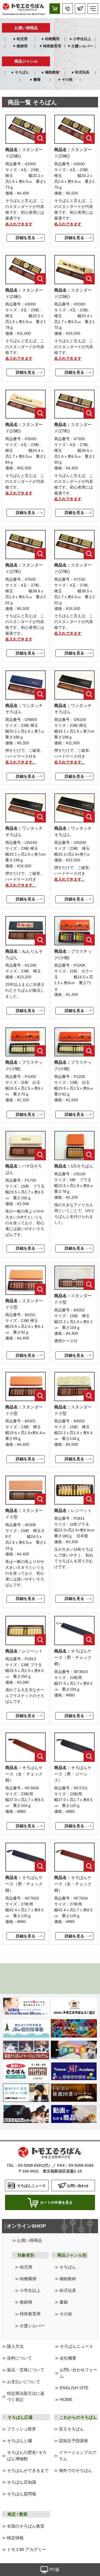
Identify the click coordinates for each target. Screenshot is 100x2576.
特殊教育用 (52, 46)
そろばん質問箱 (22, 2494)
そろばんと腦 (19, 2441)
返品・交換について (26, 2370)
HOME (66, 2400)
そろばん (22, 72)
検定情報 (15, 2538)
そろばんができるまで (28, 2471)
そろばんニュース (76, 2346)
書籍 (37, 80)
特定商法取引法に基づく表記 (26, 2397)
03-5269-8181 (31, 2165)
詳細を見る (26, 238)
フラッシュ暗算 (22, 2429)
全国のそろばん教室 (26, 2526)
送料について (19, 2358)
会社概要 (68, 2358)
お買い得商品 (29, 2240)
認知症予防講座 (73, 2441)
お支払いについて (24, 2382)
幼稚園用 (52, 39)
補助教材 (52, 72)
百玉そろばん (71, 2429)
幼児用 (22, 39)
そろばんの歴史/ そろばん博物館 (27, 2456)
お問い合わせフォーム (78, 2373)
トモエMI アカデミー (27, 2550)
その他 (67, 80)
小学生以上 (82, 39)
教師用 (22, 46)
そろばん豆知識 (22, 2482)
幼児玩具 (82, 72)
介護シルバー (82, 46)
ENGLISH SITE (74, 2388)
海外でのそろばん (76, 2471)
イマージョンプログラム (78, 2456)
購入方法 (15, 2346)
